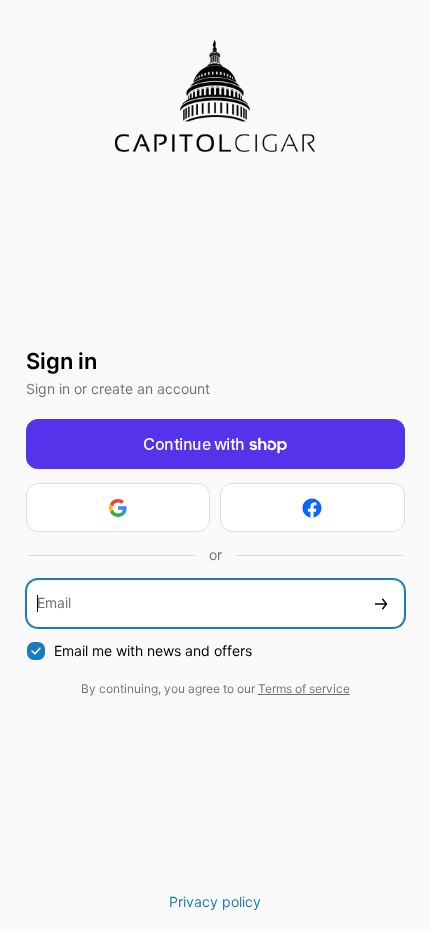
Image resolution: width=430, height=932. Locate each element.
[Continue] (381, 603)
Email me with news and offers (153, 650)
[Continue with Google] (118, 507)
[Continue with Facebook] (312, 507)
